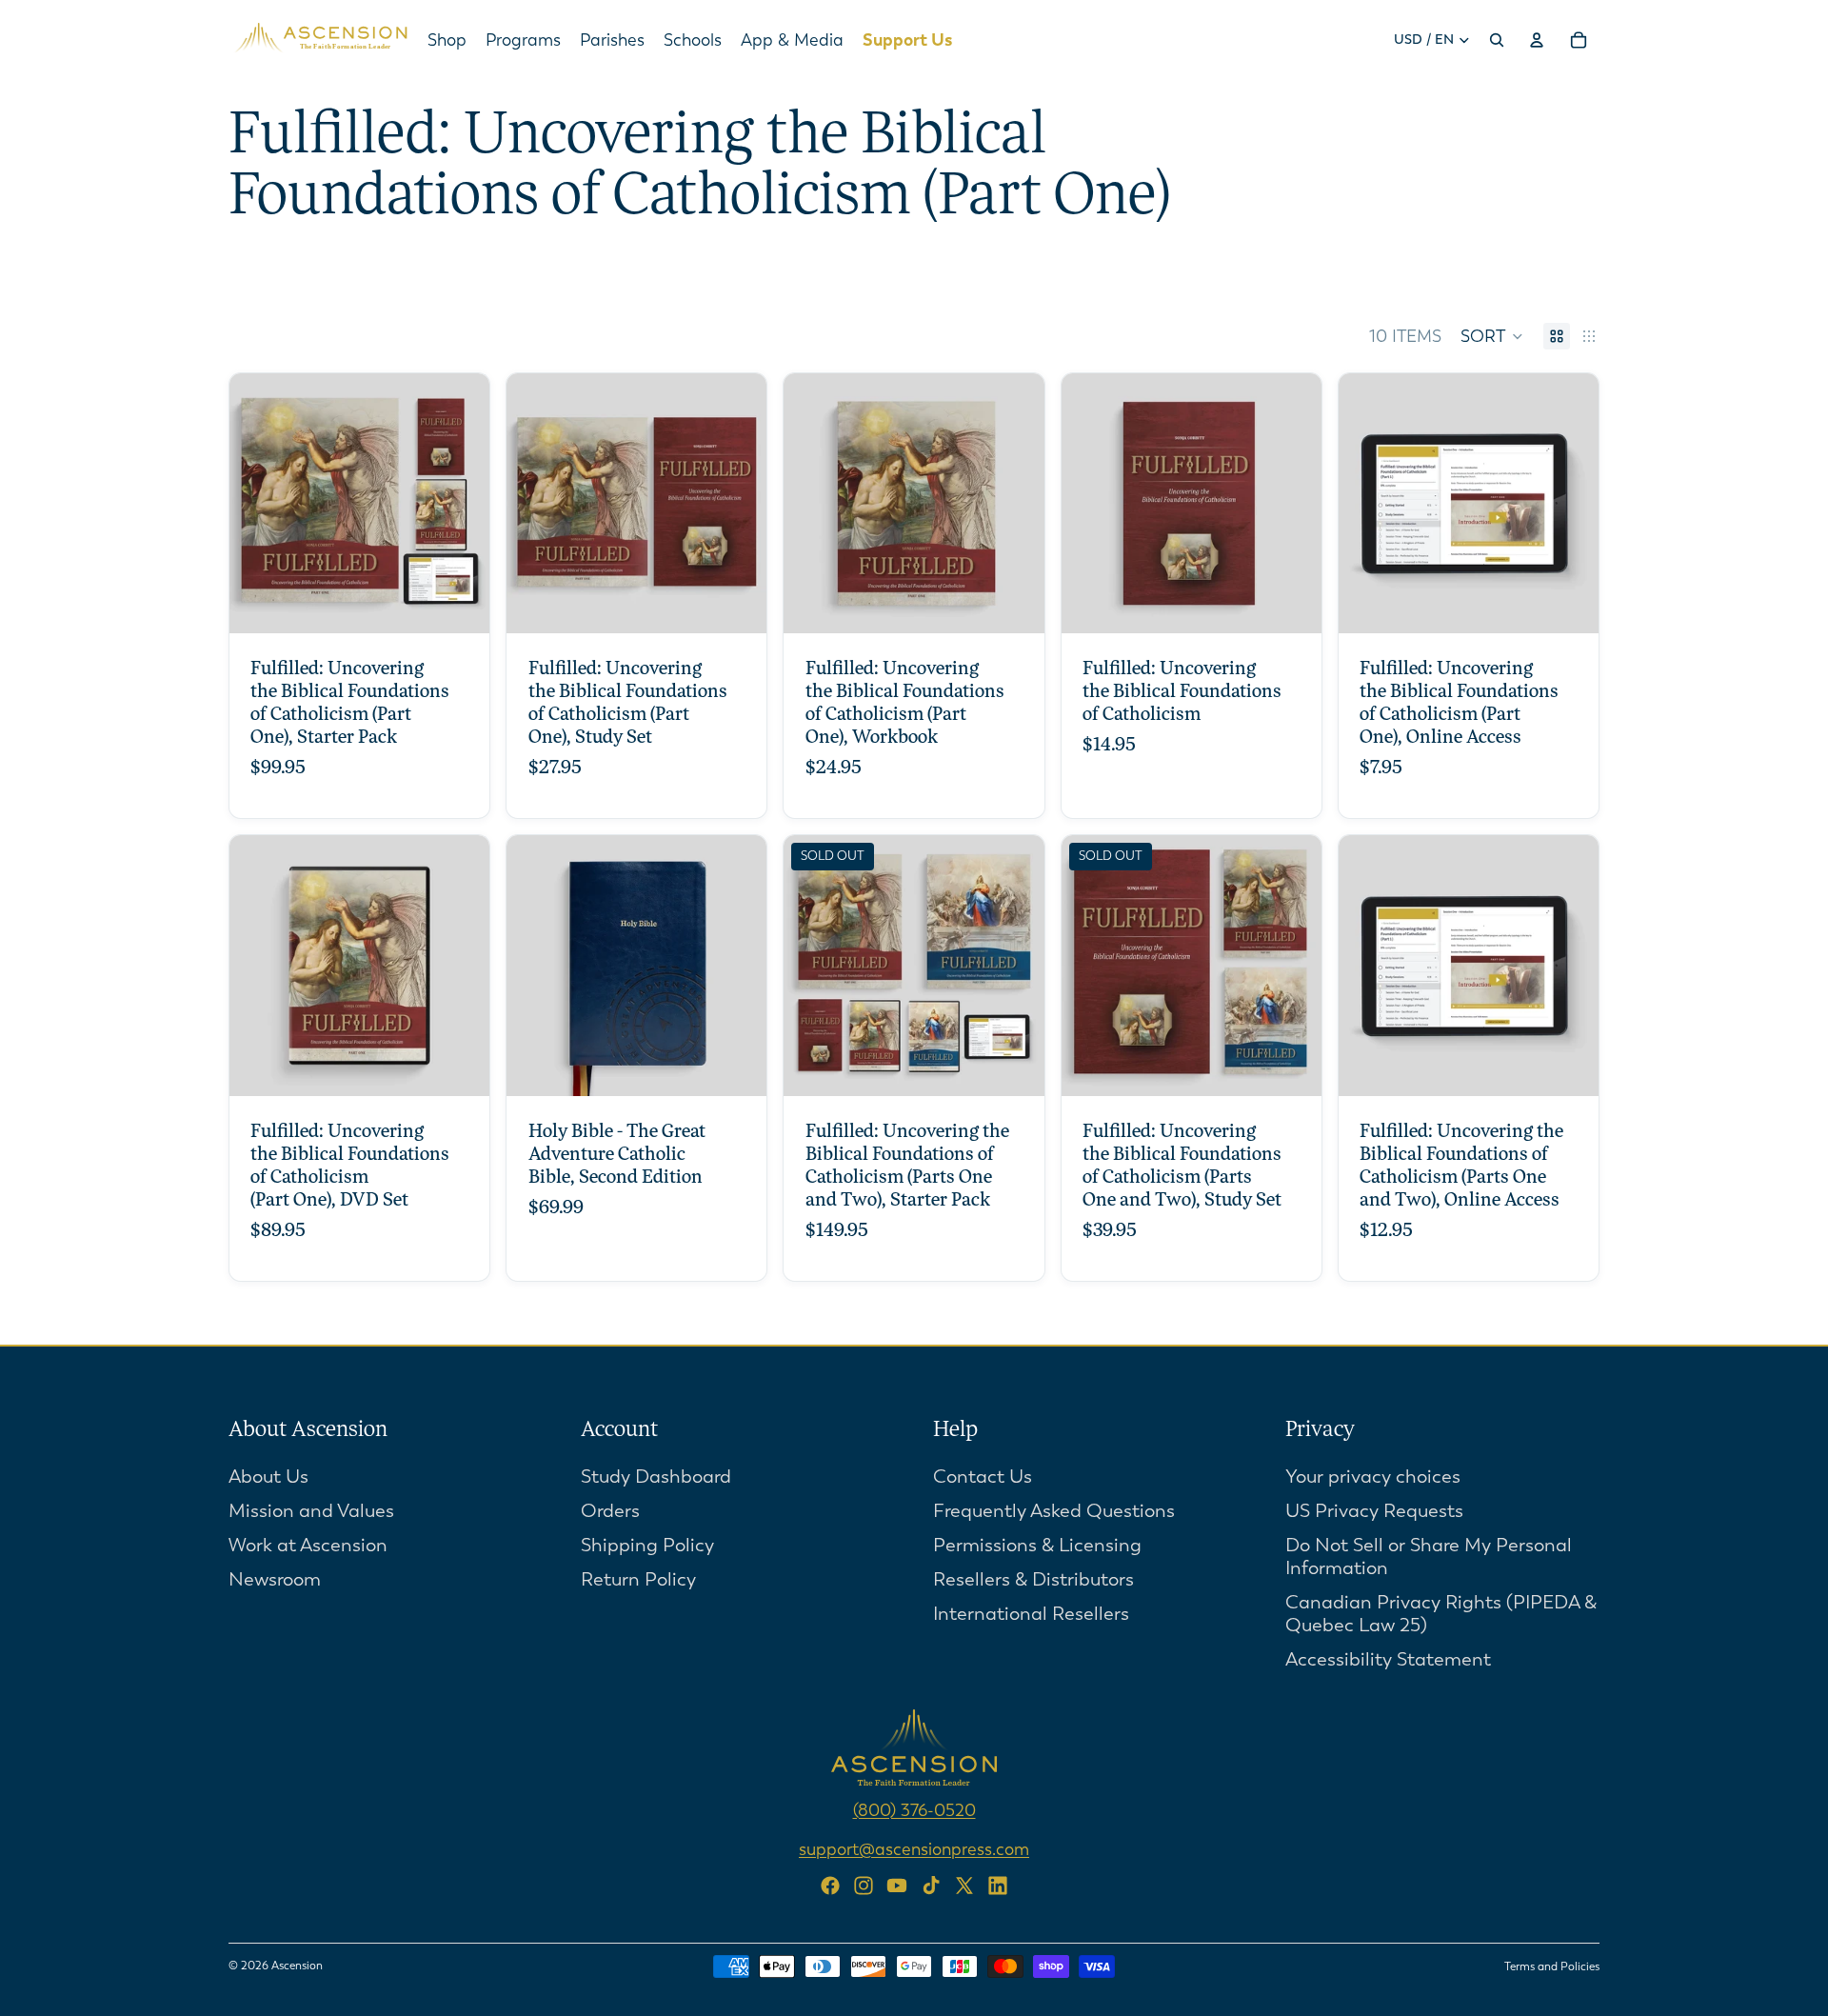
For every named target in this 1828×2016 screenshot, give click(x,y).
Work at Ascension (308, 1544)
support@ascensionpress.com (914, 1848)
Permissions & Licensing (1037, 1544)
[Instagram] (864, 1886)
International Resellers (1031, 1613)
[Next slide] (1293, 504)
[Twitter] (964, 1886)
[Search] (1497, 40)
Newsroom (275, 1578)
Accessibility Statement (1388, 1658)
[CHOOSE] (460, 605)
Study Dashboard (656, 1476)
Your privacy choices (1373, 1476)
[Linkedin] (998, 1886)
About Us (268, 1476)
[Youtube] (897, 1886)
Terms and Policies (1552, 1966)
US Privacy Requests (1374, 1510)
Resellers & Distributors (1033, 1578)
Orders (610, 1510)
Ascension (297, 1966)
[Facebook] (830, 1886)
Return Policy (638, 1578)
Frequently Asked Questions (1054, 1510)
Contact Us (983, 1476)
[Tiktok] (931, 1886)
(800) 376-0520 (914, 1809)
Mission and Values (311, 1510)
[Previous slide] (1090, 504)
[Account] (1537, 40)
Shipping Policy (647, 1544)
